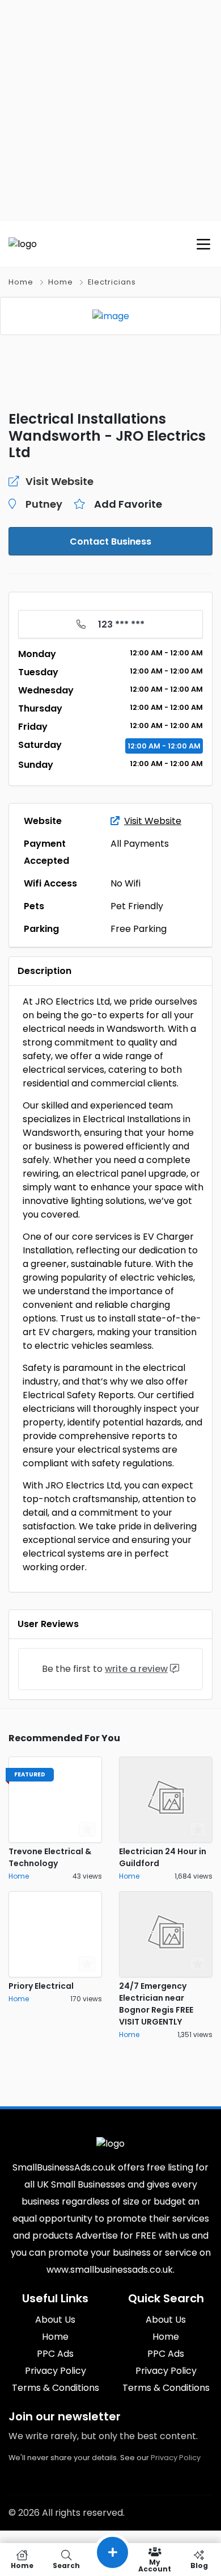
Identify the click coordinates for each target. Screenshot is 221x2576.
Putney (44, 504)
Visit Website (153, 821)
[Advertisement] (110, 111)
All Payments (140, 844)
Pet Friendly (137, 906)
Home (21, 282)
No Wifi (126, 883)
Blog (199, 2565)
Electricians (112, 282)
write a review (136, 1669)
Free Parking (139, 929)
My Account (155, 2565)
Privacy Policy (176, 2458)
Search (66, 2565)
